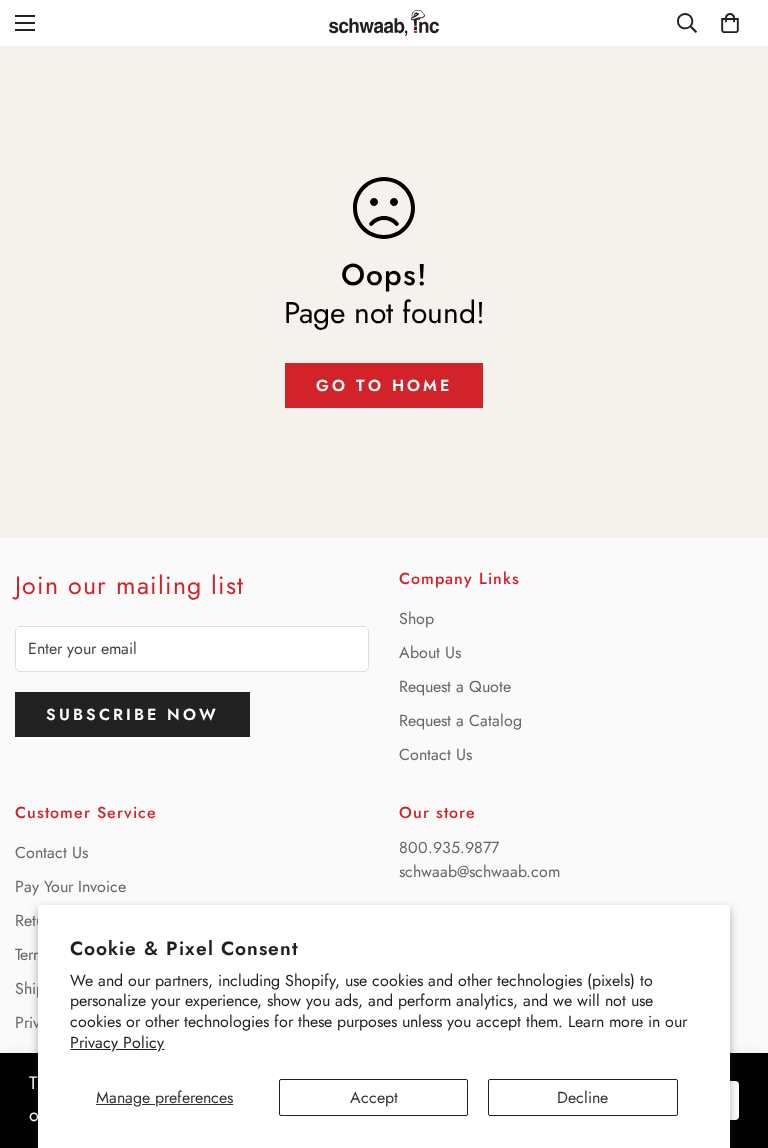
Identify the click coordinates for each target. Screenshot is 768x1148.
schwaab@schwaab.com (479, 871)
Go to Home (384, 385)
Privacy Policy (117, 1042)
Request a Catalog (460, 720)
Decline (582, 1097)
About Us (430, 652)
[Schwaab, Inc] (384, 23)
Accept (374, 1097)
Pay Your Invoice (70, 886)
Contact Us (435, 754)
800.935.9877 (449, 847)
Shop (416, 618)
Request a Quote (455, 686)
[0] (730, 23)
